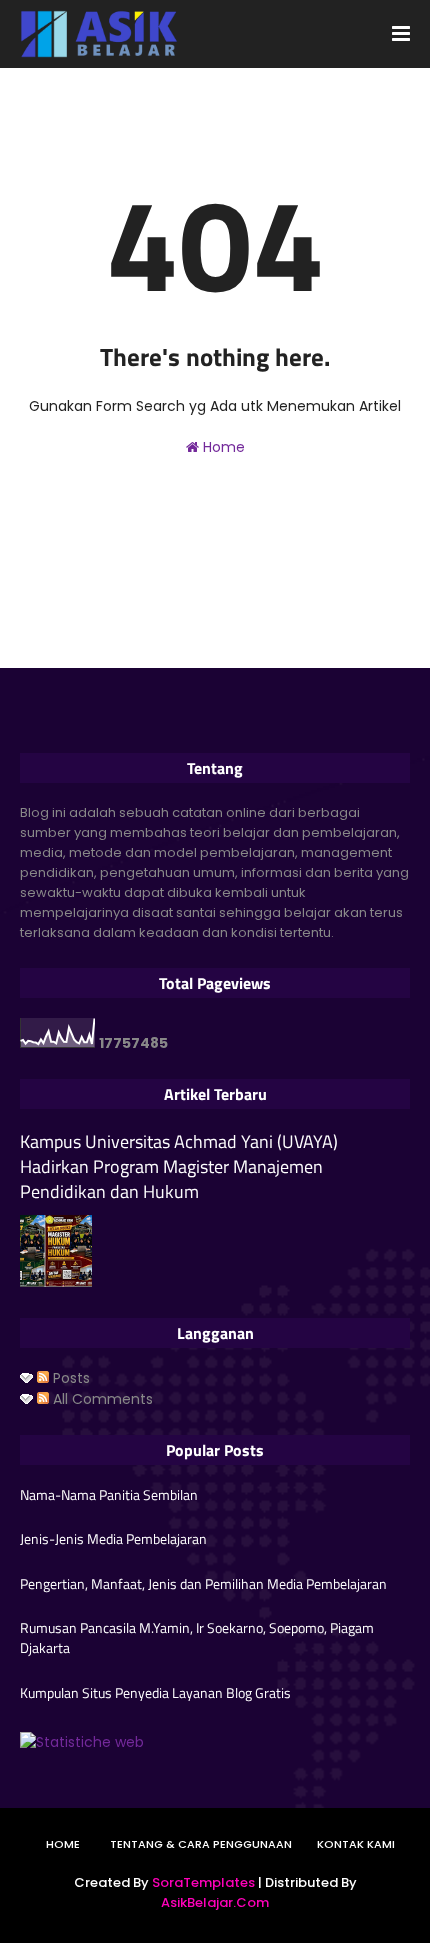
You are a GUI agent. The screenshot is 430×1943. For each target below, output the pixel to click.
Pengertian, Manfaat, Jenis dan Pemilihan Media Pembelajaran (203, 1584)
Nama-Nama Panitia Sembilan (109, 1495)
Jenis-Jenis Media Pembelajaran (113, 1539)
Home (222, 447)
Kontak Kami (356, 1844)
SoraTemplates (203, 1882)
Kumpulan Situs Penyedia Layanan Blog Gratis (155, 1693)
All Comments (101, 1399)
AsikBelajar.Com (215, 1902)
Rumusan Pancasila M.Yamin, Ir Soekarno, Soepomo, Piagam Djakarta (197, 1637)
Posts (69, 1378)
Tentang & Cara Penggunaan (201, 1844)
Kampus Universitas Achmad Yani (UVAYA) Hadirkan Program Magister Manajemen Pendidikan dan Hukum (179, 1167)
